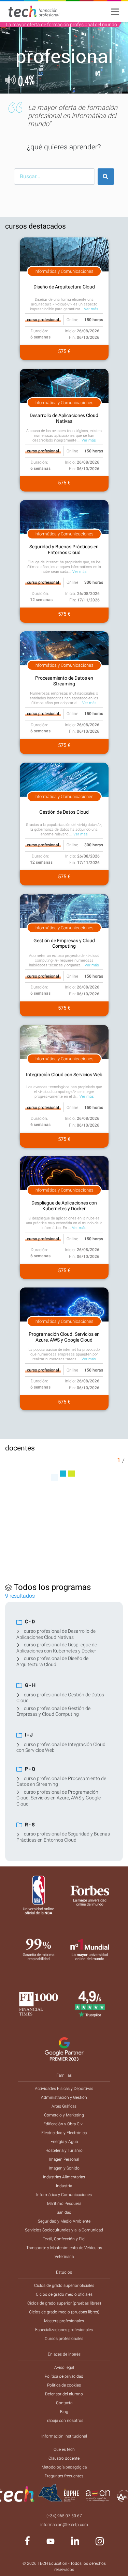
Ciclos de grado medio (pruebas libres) (64, 2312)
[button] (10, 58)
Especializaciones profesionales (64, 2330)
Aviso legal (64, 2367)
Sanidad (64, 2212)
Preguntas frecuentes (64, 2476)
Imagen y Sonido (64, 2168)
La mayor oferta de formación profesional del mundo (62, 24)
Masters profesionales (64, 2321)
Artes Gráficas (64, 2106)
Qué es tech (64, 2449)
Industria (64, 2186)
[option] (64, 58)
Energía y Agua (64, 2142)
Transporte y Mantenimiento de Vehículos (64, 2248)
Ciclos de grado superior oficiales (64, 2286)
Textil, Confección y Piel (64, 2239)
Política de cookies (64, 2385)
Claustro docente (64, 2458)
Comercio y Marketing (64, 2115)
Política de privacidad (64, 2376)
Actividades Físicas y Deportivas (64, 2089)
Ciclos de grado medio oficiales (64, 2294)
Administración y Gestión (64, 2097)
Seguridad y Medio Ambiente (64, 2221)
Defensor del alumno (64, 2394)
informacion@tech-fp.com (64, 2525)
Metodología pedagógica (64, 2467)
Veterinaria (64, 2257)
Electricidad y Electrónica (64, 2133)
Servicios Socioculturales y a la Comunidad (64, 2230)
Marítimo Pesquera (64, 2204)
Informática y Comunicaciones (64, 2195)
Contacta (64, 2403)
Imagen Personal (64, 2159)
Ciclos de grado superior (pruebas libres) (64, 2303)
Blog (64, 2412)
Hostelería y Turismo (64, 2150)
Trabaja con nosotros (64, 2421)
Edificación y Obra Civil (64, 2124)
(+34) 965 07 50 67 (64, 2516)
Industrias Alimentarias (64, 2177)
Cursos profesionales (64, 2339)
